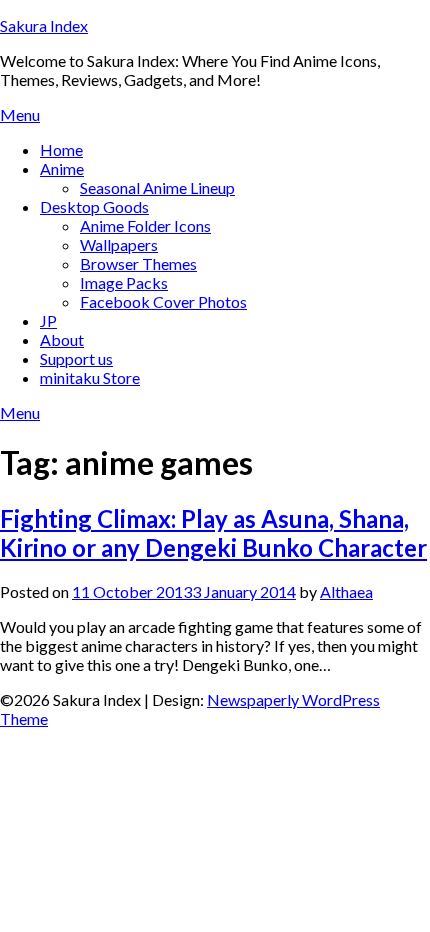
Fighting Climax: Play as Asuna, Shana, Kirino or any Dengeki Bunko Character (213, 533)
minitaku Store (90, 377)
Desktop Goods (94, 206)
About (62, 339)
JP (48, 320)
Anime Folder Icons (145, 225)
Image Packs (124, 282)
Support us (76, 358)
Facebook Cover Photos (163, 301)
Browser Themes (138, 263)
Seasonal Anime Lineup (157, 187)
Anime (62, 168)
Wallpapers (119, 244)
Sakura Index (44, 25)
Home (61, 149)
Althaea (346, 591)
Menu (20, 114)
